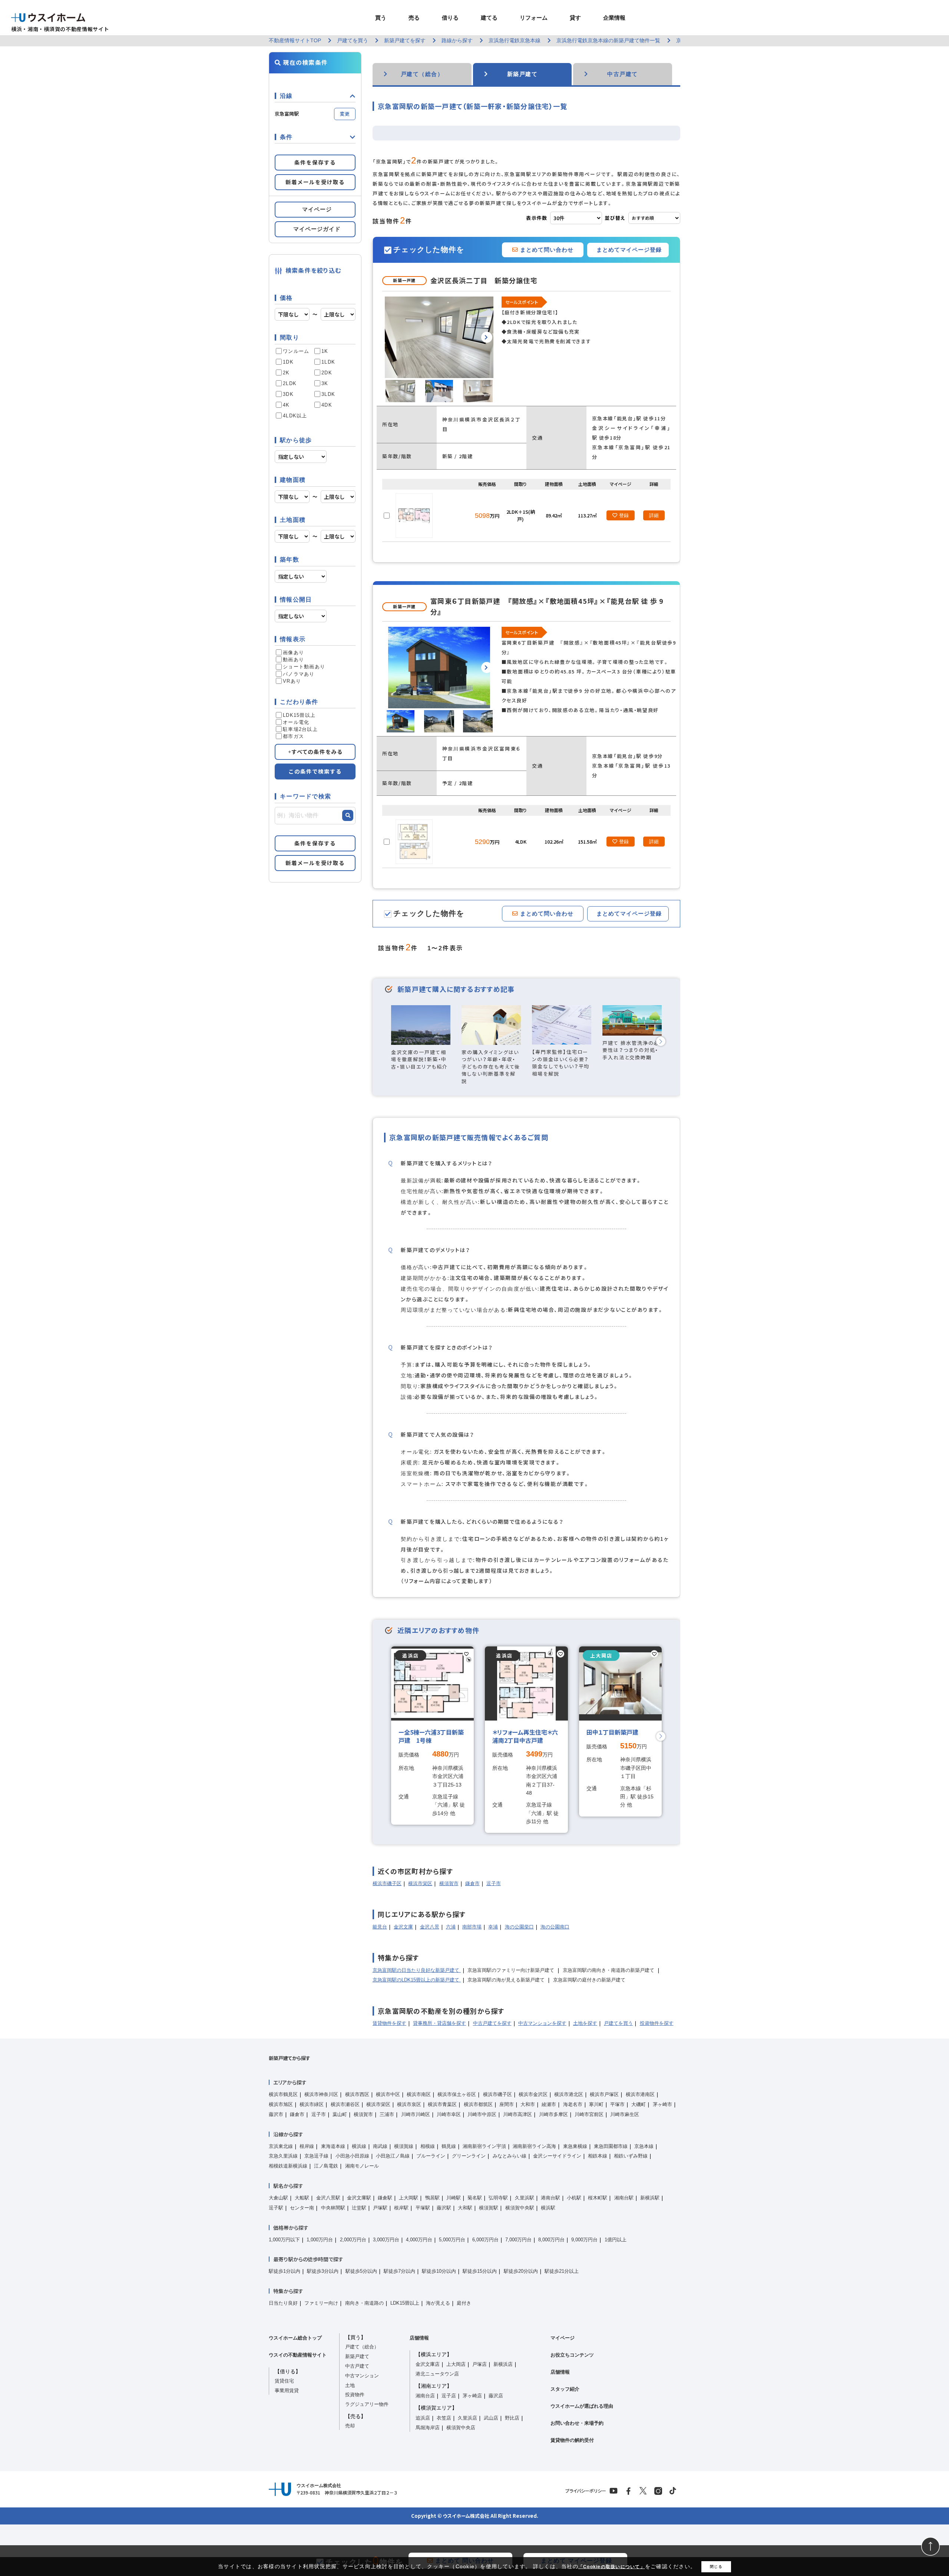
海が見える (438, 2303)
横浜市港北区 (569, 2094)
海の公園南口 (555, 1927)
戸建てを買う (618, 2023)
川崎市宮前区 (589, 2114)
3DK (288, 394)
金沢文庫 (403, 1927)
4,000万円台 (419, 2240)
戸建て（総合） (362, 2347)
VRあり (292, 681)
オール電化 (296, 722)
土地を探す (585, 2023)
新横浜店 (503, 2364)
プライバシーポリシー (586, 2491)
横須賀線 (404, 2146)
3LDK (328, 394)
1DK (288, 362)
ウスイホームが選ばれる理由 (582, 2406)
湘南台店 (425, 2396)
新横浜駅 (650, 2198)
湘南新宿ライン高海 (534, 2146)
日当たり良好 (283, 2303)
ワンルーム (296, 351)
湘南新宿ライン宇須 (484, 2146)
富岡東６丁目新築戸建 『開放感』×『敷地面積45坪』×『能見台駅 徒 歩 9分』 (547, 606)
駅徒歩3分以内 (323, 2271)
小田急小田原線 (352, 2156)
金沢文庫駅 (359, 2198)
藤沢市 (276, 2114)
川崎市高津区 (518, 2114)
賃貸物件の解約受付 (572, 2440)
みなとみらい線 (510, 2156)
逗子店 (449, 2396)
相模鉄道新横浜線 (288, 2166)
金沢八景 (430, 1927)
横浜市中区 (388, 2094)
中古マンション (362, 2376)
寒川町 (596, 2104)
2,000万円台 (353, 2240)
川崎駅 (454, 2198)
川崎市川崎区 (416, 2114)
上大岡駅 (409, 2198)
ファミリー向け (321, 2303)
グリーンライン (469, 2156)
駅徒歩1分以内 (285, 2271)
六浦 (451, 1927)
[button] (487, 337)
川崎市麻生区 (625, 2114)
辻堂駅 (359, 2208)
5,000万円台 (452, 2240)
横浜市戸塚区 (604, 2094)
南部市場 (472, 1927)
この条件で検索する (315, 771)
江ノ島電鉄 (326, 2166)
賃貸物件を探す (389, 2023)
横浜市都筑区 (478, 2104)
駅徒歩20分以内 (521, 2271)
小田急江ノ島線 (393, 2156)
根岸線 (307, 2146)
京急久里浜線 (283, 2156)
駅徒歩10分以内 (439, 2271)
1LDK (328, 362)
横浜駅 (548, 2208)
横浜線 (359, 2146)
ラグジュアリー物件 (367, 2404)
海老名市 (573, 2104)
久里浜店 (467, 2418)
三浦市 (387, 2114)
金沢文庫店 (428, 2364)
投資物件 (355, 2395)
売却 (350, 2426)
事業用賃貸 (287, 2390)
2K (286, 373)
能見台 (380, 1927)
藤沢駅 (444, 2208)
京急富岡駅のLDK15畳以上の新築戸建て (417, 1980)
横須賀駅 (489, 2208)
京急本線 (644, 2146)
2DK (327, 373)
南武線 (380, 2146)
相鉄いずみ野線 (631, 2156)
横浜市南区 (419, 2094)
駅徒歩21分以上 (562, 2271)
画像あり (293, 653)
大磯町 (639, 2104)
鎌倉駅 (385, 2198)
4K (286, 405)
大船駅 (302, 2198)
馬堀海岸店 (428, 2428)
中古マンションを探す (542, 2023)
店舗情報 (419, 2338)
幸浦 (493, 1927)
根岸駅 (401, 2208)
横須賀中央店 (461, 2428)
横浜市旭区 (281, 2104)
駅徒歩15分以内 (480, 2271)
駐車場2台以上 (300, 729)
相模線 (428, 2146)
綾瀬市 (549, 2104)
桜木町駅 (598, 2198)
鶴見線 (449, 2146)
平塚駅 (423, 2208)
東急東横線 (575, 2146)
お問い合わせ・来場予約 (577, 2423)
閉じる (716, 2567)
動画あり (293, 660)
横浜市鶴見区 (283, 2094)
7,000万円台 (518, 2240)
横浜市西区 (357, 2094)
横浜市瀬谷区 (345, 2104)
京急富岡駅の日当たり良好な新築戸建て (417, 1970)
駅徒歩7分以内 (399, 2271)
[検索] (348, 815)
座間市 (507, 2104)
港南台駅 (550, 2198)
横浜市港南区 (640, 2094)
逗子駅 (276, 2208)
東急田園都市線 (611, 2146)
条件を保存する (315, 162)
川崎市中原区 (482, 2114)
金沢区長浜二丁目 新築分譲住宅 (484, 280)
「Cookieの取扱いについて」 (612, 2567)
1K (325, 351)
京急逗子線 (316, 2156)
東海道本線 (333, 2146)
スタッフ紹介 (565, 2389)
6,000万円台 (485, 2240)
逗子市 (494, 1883)
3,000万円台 (386, 2240)
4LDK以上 (295, 416)
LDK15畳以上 (299, 715)
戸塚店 (480, 2364)
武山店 (491, 2418)
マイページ (563, 2338)
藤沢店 (496, 2396)
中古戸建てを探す (492, 2023)
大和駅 (465, 2208)
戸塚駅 (380, 2208)
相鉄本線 (598, 2156)
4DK (327, 405)
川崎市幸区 (449, 2114)
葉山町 (340, 2114)
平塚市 (617, 2104)
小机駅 (574, 2198)
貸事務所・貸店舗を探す (439, 2023)
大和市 (528, 2104)
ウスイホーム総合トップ (295, 2338)
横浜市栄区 (420, 1883)
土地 (350, 2385)
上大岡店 (456, 2364)
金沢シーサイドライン (557, 2156)
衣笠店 (444, 2418)
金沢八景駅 (328, 2198)
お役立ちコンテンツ (572, 2355)
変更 (345, 114)
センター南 (302, 2208)
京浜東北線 (281, 2146)
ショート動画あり (304, 667)
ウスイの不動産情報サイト (298, 2355)
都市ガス (293, 736)
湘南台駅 (624, 2198)
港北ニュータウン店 (437, 2374)
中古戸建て (357, 2366)
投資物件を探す (657, 2023)
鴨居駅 (432, 2198)
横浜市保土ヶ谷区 (457, 2094)
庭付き (464, 2303)
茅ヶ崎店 (472, 2396)
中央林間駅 (333, 2208)
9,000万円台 (584, 2240)
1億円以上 (616, 2240)
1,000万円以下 (284, 2240)
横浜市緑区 (312, 2104)
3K (325, 383)
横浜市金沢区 (533, 2094)
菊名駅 (475, 2198)
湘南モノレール (362, 2166)
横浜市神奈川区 (321, 2094)
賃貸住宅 (284, 2381)
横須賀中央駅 (520, 2208)
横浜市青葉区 (442, 2104)
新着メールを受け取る (315, 182)
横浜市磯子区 (387, 1883)
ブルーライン (431, 2156)
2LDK (290, 383)
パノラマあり (299, 674)
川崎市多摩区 (553, 2114)
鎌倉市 (472, 1883)
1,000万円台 (320, 2240)
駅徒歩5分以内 (361, 2271)
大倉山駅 (278, 2198)
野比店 (512, 2418)
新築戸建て (357, 2356)
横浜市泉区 (409, 2104)
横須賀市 (449, 1883)
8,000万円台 (551, 2240)
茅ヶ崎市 (662, 2104)
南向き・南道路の (364, 2303)
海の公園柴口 (519, 1927)
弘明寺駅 (498, 2198)
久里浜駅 (525, 2198)
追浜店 (423, 2418)
